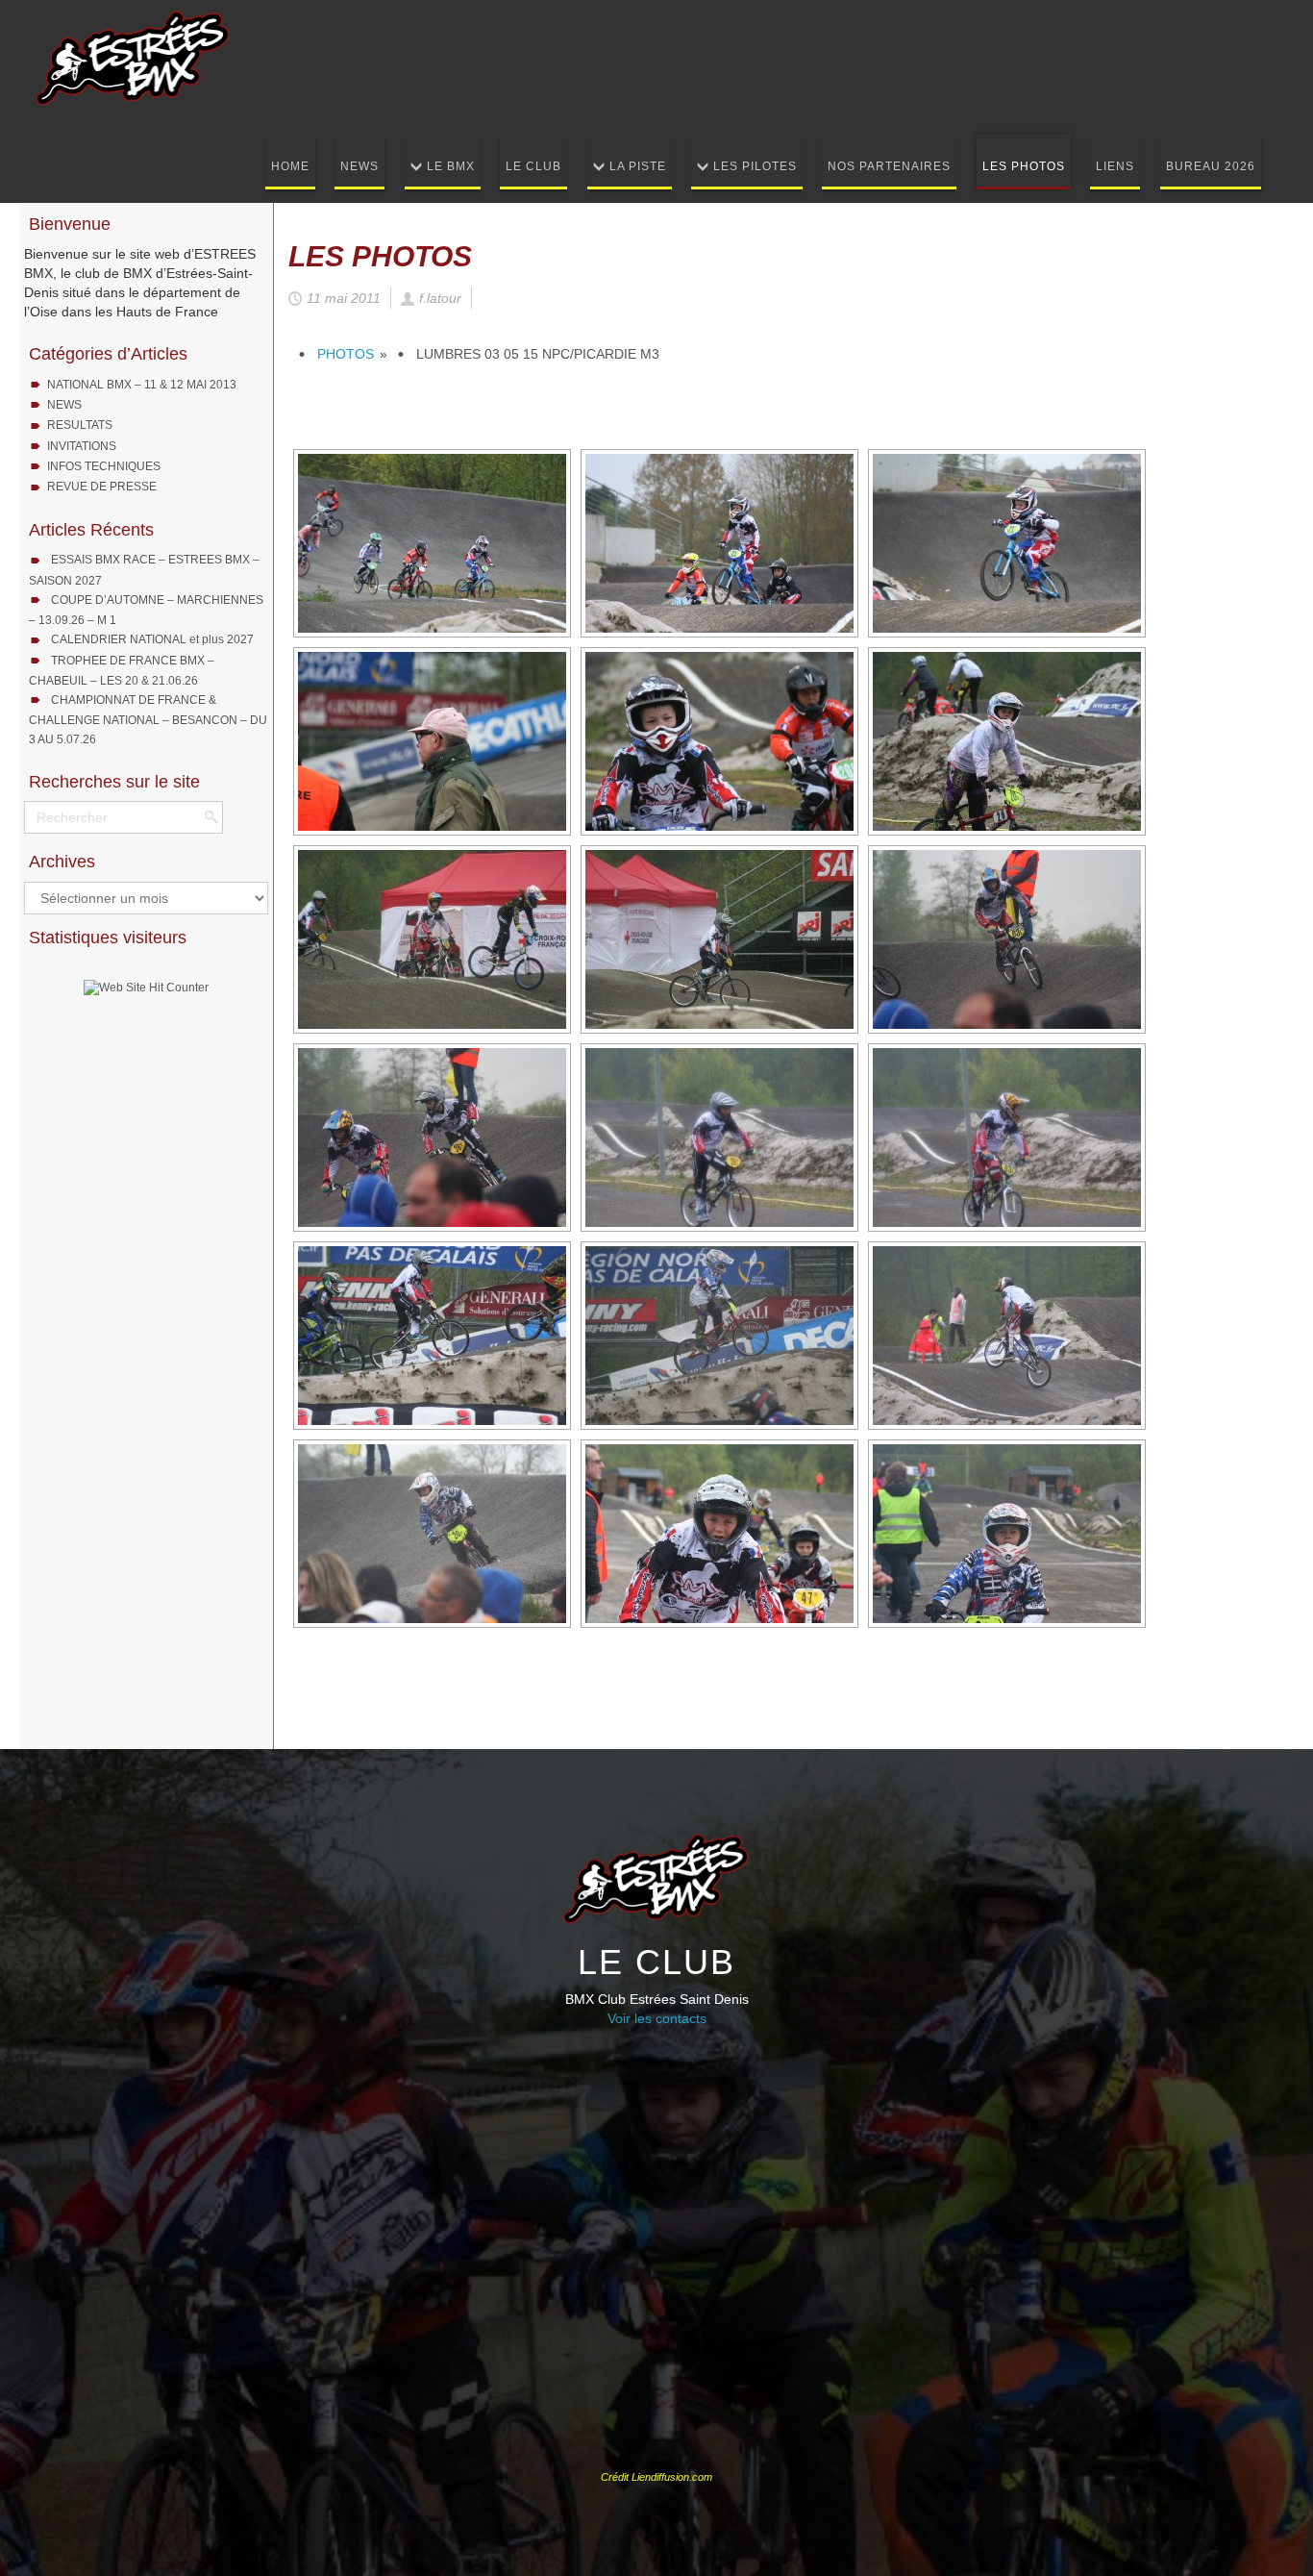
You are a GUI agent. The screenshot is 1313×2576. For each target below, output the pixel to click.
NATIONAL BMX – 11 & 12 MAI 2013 (142, 385)
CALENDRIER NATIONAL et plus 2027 (152, 639)
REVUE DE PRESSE (102, 487)
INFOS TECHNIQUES (104, 466)
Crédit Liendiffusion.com (656, 2477)
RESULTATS (80, 425)
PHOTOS (346, 354)
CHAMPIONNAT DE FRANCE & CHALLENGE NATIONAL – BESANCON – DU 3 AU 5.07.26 (148, 720)
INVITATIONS (82, 446)
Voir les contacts (657, 2018)
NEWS (64, 405)
